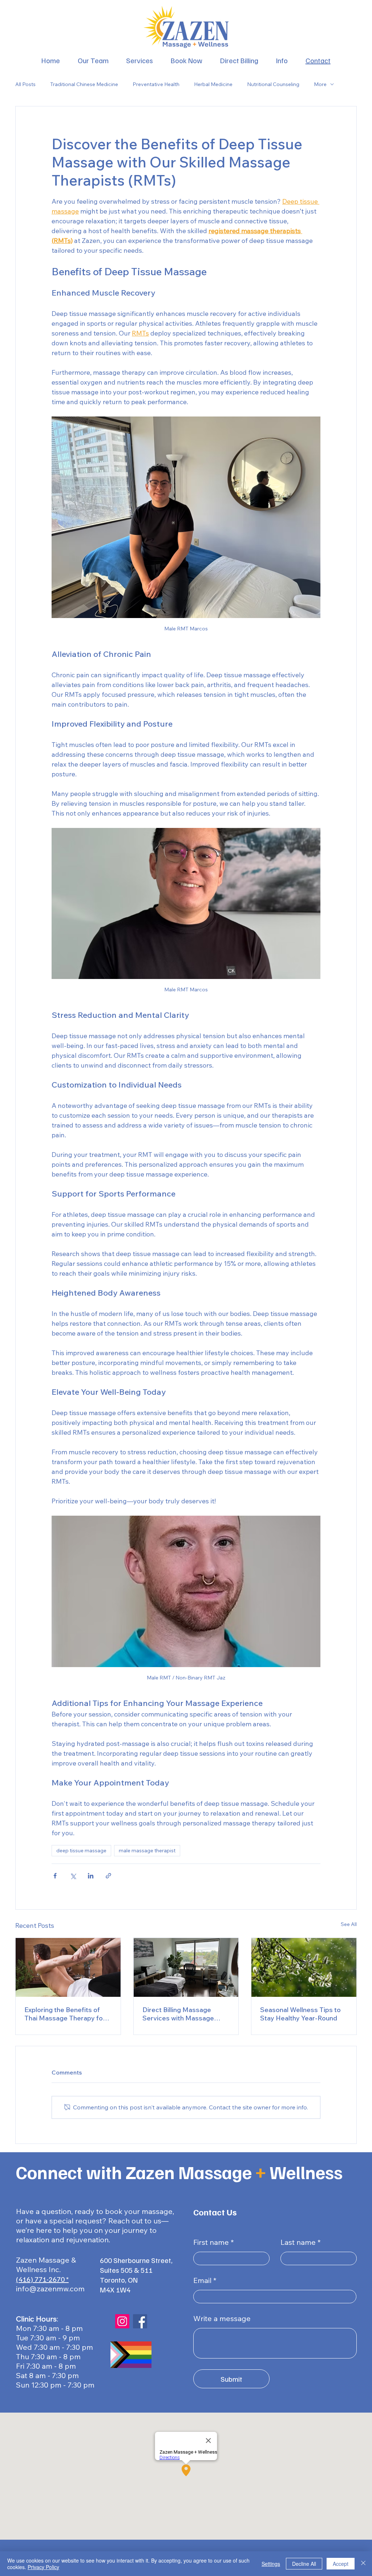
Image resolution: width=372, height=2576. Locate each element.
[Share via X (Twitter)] (73, 1876)
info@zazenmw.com (50, 2289)
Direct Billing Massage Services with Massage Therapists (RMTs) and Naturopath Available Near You (183, 2014)
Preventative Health (156, 84)
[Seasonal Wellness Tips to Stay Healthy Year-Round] (304, 1967)
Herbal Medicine (213, 84)
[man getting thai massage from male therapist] (68, 1967)
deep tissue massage (81, 1850)
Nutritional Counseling (273, 84)
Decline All (304, 2564)
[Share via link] (108, 1876)
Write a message (222, 2319)
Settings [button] (271, 2564)
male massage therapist (147, 1850)
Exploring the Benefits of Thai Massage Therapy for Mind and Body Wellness (65, 2014)
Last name (298, 2242)
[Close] (363, 2564)
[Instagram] (122, 2321)
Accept (341, 2564)
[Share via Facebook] (55, 1876)
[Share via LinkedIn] (91, 1876)
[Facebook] (140, 2321)
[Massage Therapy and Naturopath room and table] (186, 1967)
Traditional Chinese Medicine (84, 84)
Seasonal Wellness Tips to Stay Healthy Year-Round (300, 2014)
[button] (282, 60)
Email (202, 2280)
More (320, 84)
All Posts (25, 84)
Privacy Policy (43, 2567)
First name (211, 2242)
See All (349, 1924)
